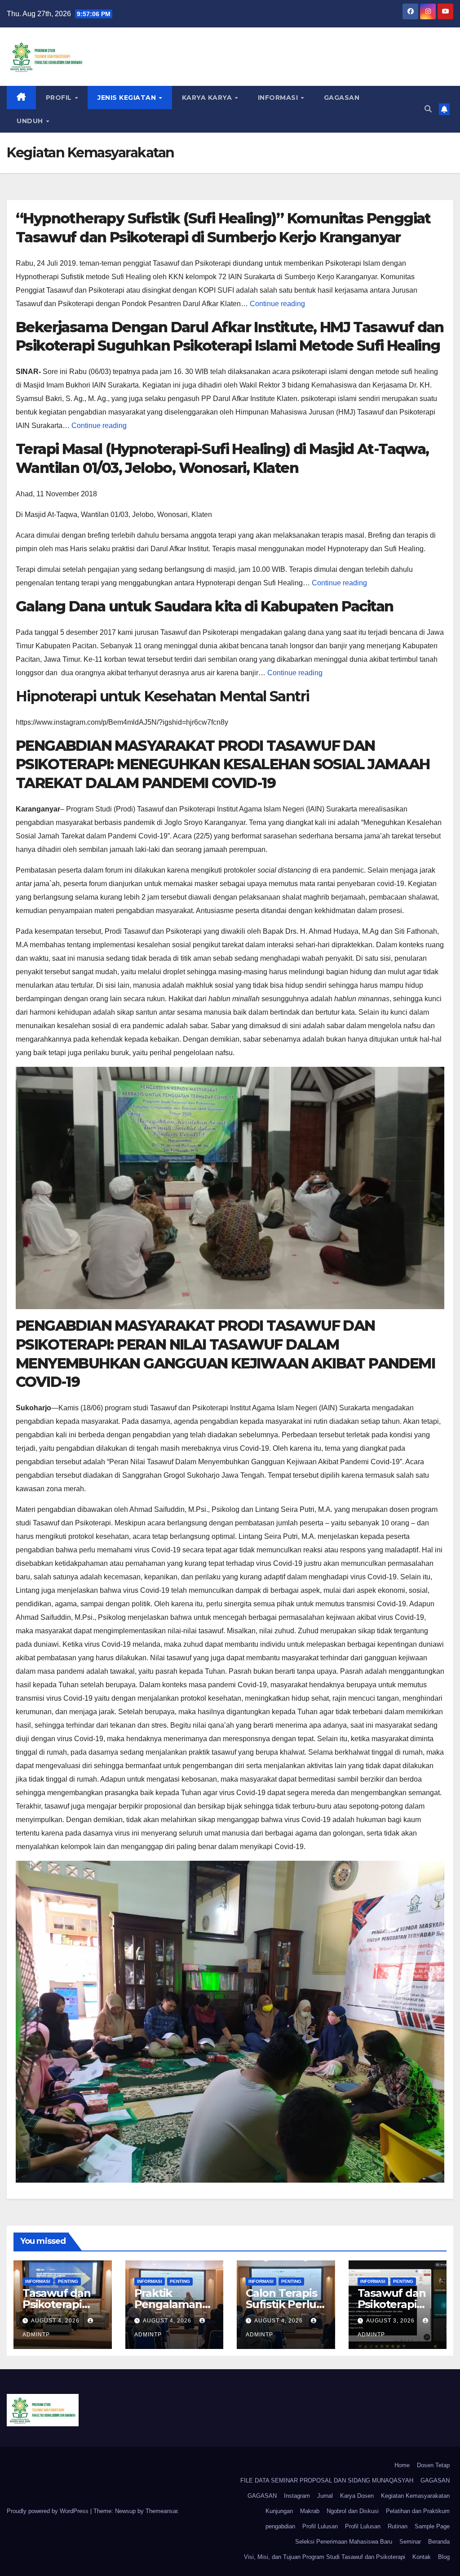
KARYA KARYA (208, 98)
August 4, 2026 (56, 2321)
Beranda (439, 2542)
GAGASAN (342, 98)
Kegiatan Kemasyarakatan (415, 2496)
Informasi (279, 98)
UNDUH (31, 121)
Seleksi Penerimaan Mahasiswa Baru (344, 2542)
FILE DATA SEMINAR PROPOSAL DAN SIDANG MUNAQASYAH (327, 2480)
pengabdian (280, 2526)
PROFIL (60, 98)
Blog (444, 2557)
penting (68, 2281)
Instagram (297, 2496)
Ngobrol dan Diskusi (353, 2511)
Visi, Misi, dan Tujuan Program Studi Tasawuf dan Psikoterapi (325, 2557)
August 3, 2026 (391, 2321)
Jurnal (325, 2496)
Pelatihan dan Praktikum (418, 2511)
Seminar (410, 2542)
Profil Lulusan (320, 2526)
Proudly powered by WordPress (49, 2511)
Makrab (310, 2511)
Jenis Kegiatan (128, 98)
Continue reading (277, 304)
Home (402, 2465)
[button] (428, 109)
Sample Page (432, 2526)
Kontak (422, 2557)
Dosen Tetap (433, 2465)
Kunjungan (279, 2511)
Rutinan (398, 2526)
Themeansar (161, 2511)
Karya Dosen (357, 2496)
